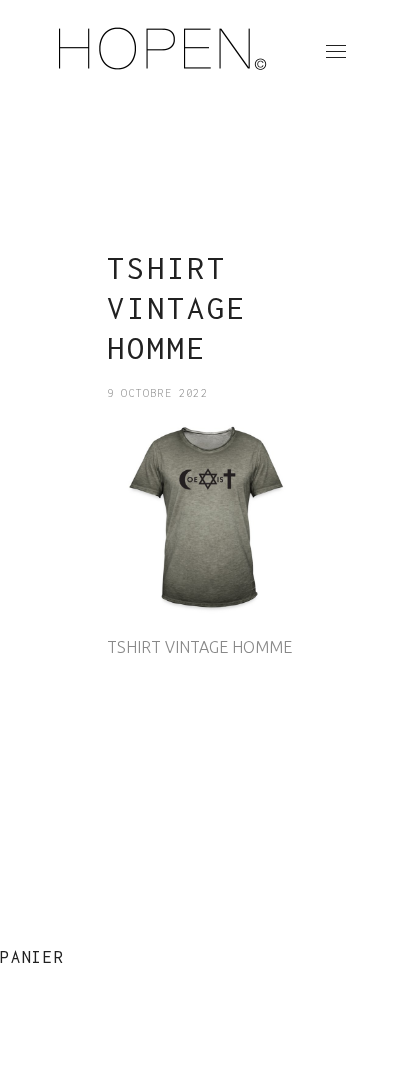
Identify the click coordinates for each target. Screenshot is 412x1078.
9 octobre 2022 (157, 393)
